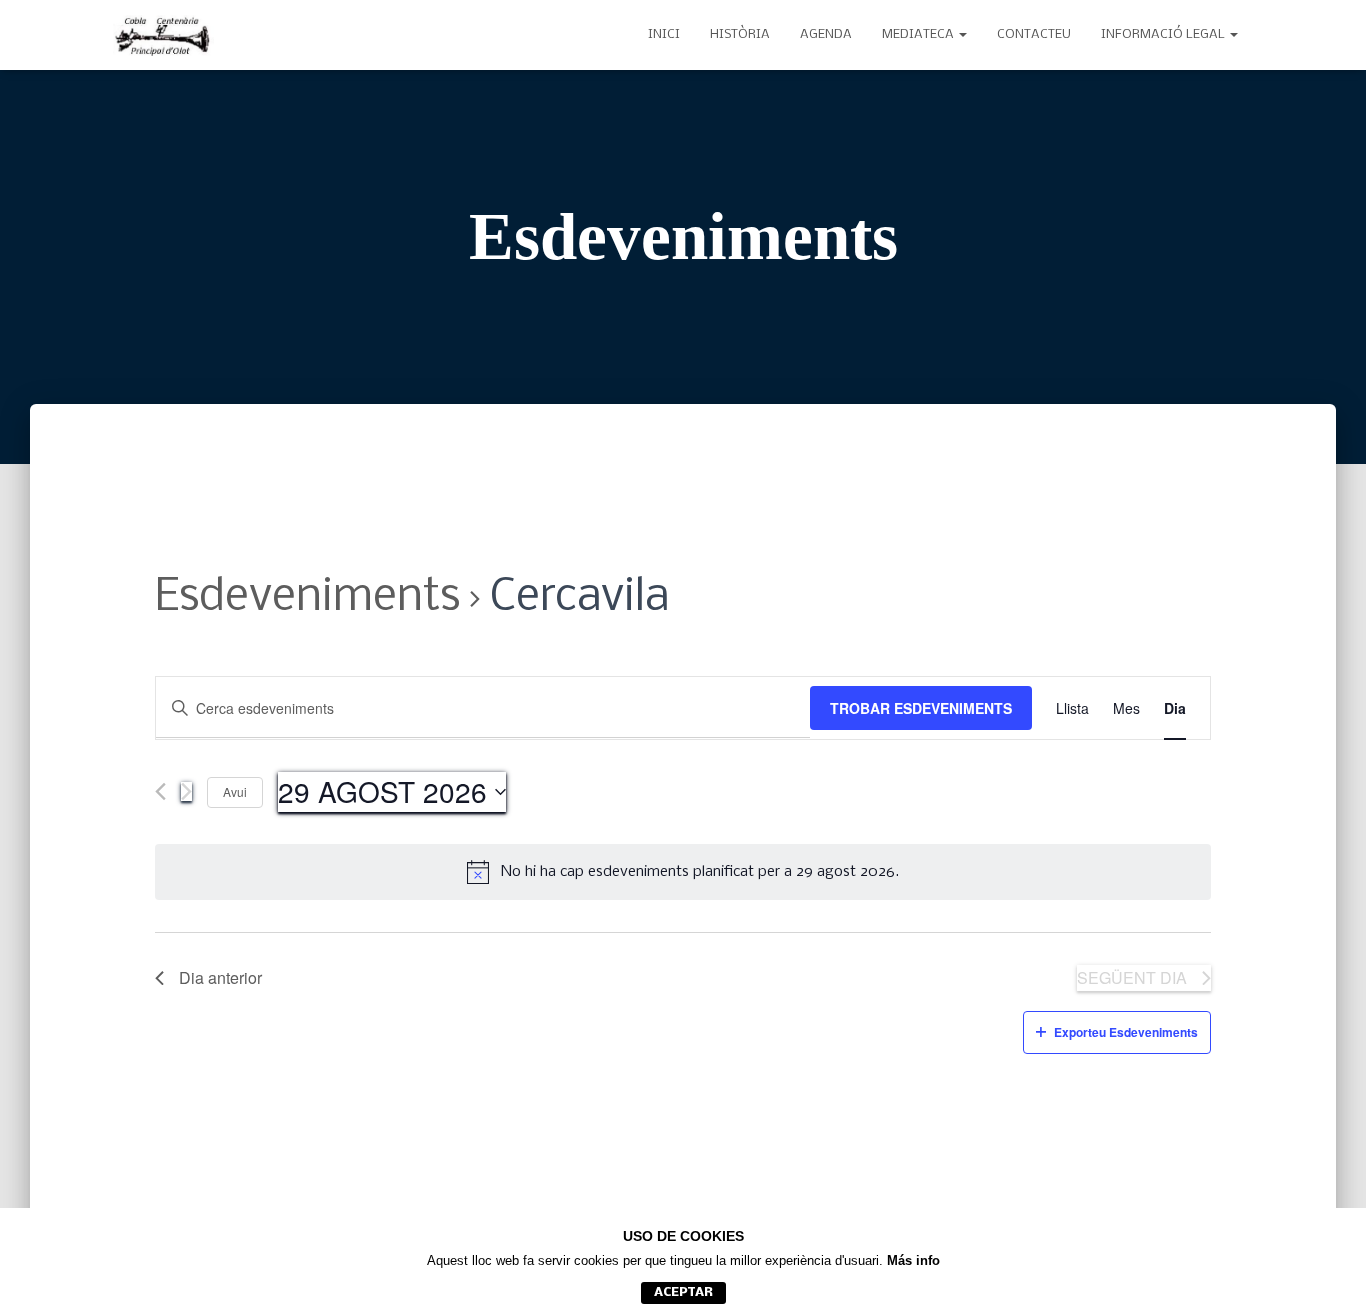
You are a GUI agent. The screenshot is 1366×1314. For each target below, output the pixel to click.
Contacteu (1034, 34)
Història (740, 34)
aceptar (683, 1292)
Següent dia (1132, 977)
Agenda (826, 34)
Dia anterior (220, 977)
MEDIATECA (919, 34)
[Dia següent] (186, 791)
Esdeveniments (307, 598)
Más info (913, 1260)
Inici (664, 34)
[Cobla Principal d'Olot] (163, 35)
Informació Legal (1164, 34)
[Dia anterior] (160, 791)
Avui (235, 791)
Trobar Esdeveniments (921, 708)
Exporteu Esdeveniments (1126, 1032)
